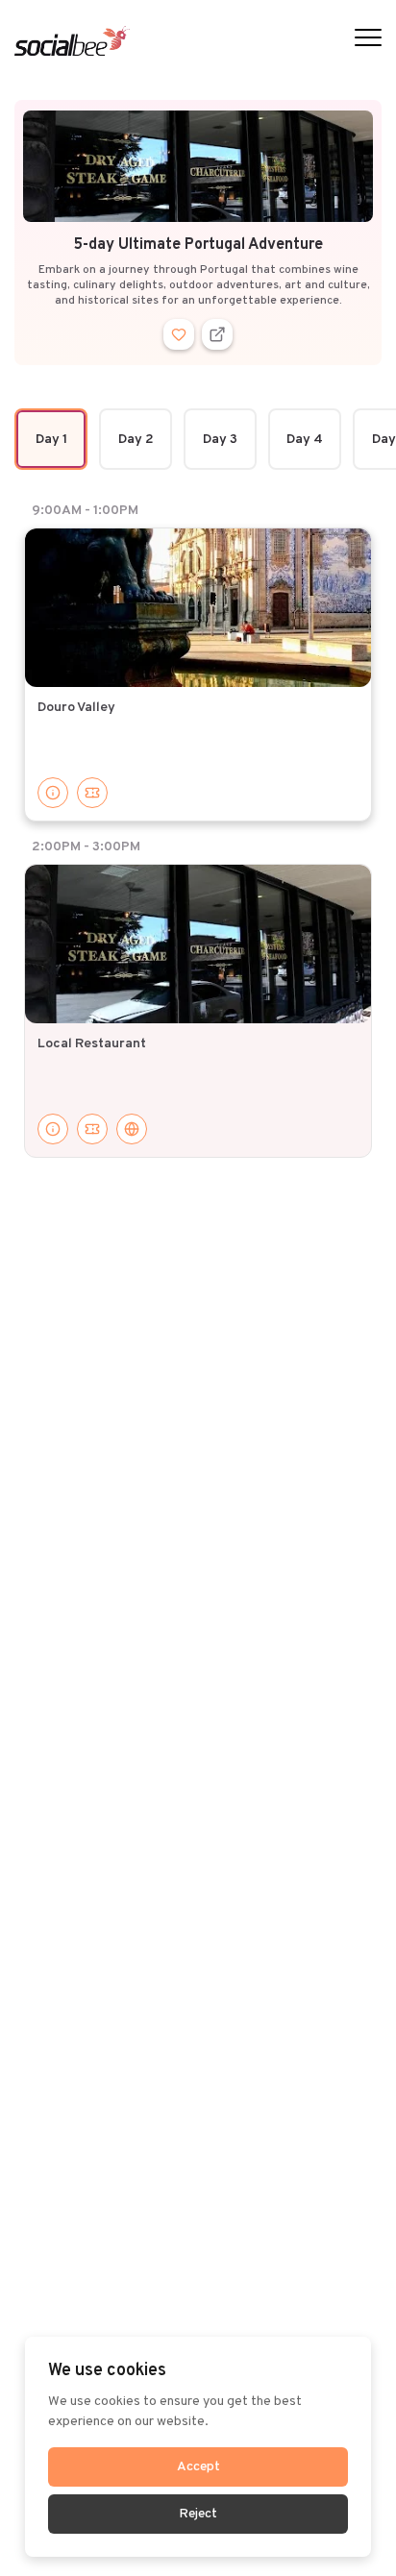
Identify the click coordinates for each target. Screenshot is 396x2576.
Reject (198, 2514)
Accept (198, 2467)
